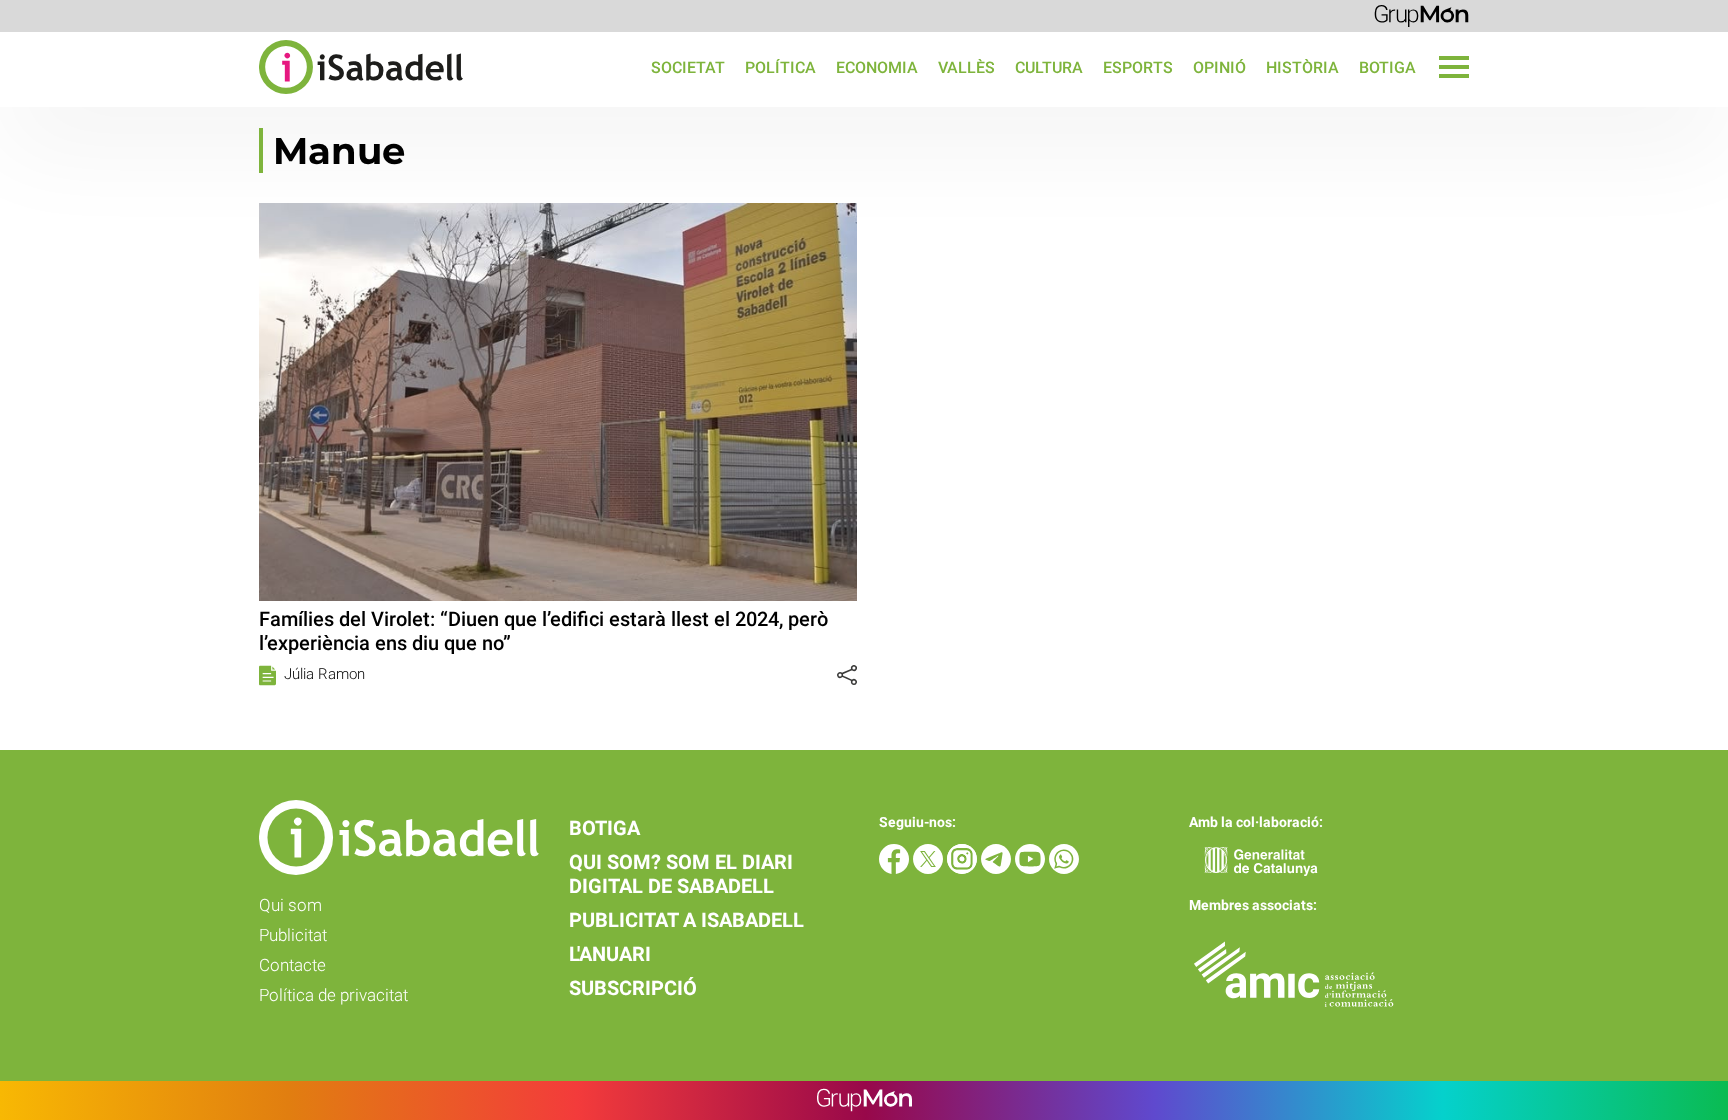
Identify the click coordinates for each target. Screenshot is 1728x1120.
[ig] (964, 868)
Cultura (1049, 67)
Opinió (1219, 67)
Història (1302, 67)
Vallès (966, 67)
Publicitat (293, 935)
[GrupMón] (1421, 14)
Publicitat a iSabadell (686, 920)
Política (780, 67)
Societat (688, 67)
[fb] (896, 868)
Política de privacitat (333, 995)
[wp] (1064, 868)
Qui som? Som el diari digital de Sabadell (681, 874)
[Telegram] (998, 868)
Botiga (1387, 67)
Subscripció (633, 988)
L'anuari (610, 954)
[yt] (1032, 868)
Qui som (290, 905)
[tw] (930, 868)
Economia (877, 67)
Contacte (292, 965)
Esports (1138, 67)
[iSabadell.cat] (231, 96)
